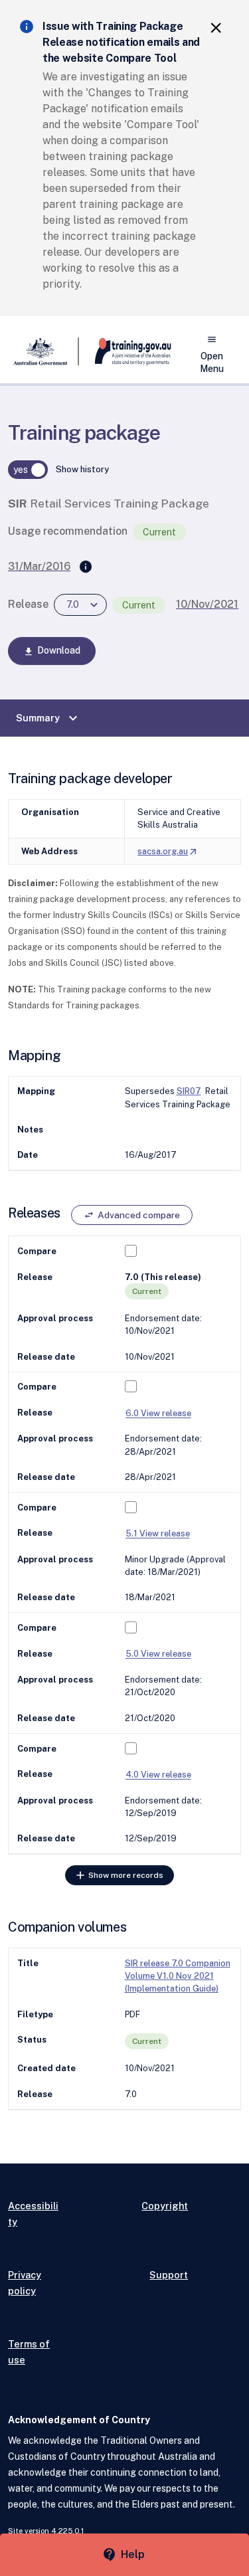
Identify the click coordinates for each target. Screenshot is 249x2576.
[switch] (28, 470)
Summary (48, 718)
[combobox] (80, 605)
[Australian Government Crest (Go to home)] (43, 351)
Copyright (165, 2206)
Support (169, 2275)
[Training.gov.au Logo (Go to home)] (125, 351)
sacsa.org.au (168, 851)
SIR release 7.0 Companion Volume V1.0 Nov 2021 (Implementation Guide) (178, 1976)
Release (28, 604)
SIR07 (189, 1091)
